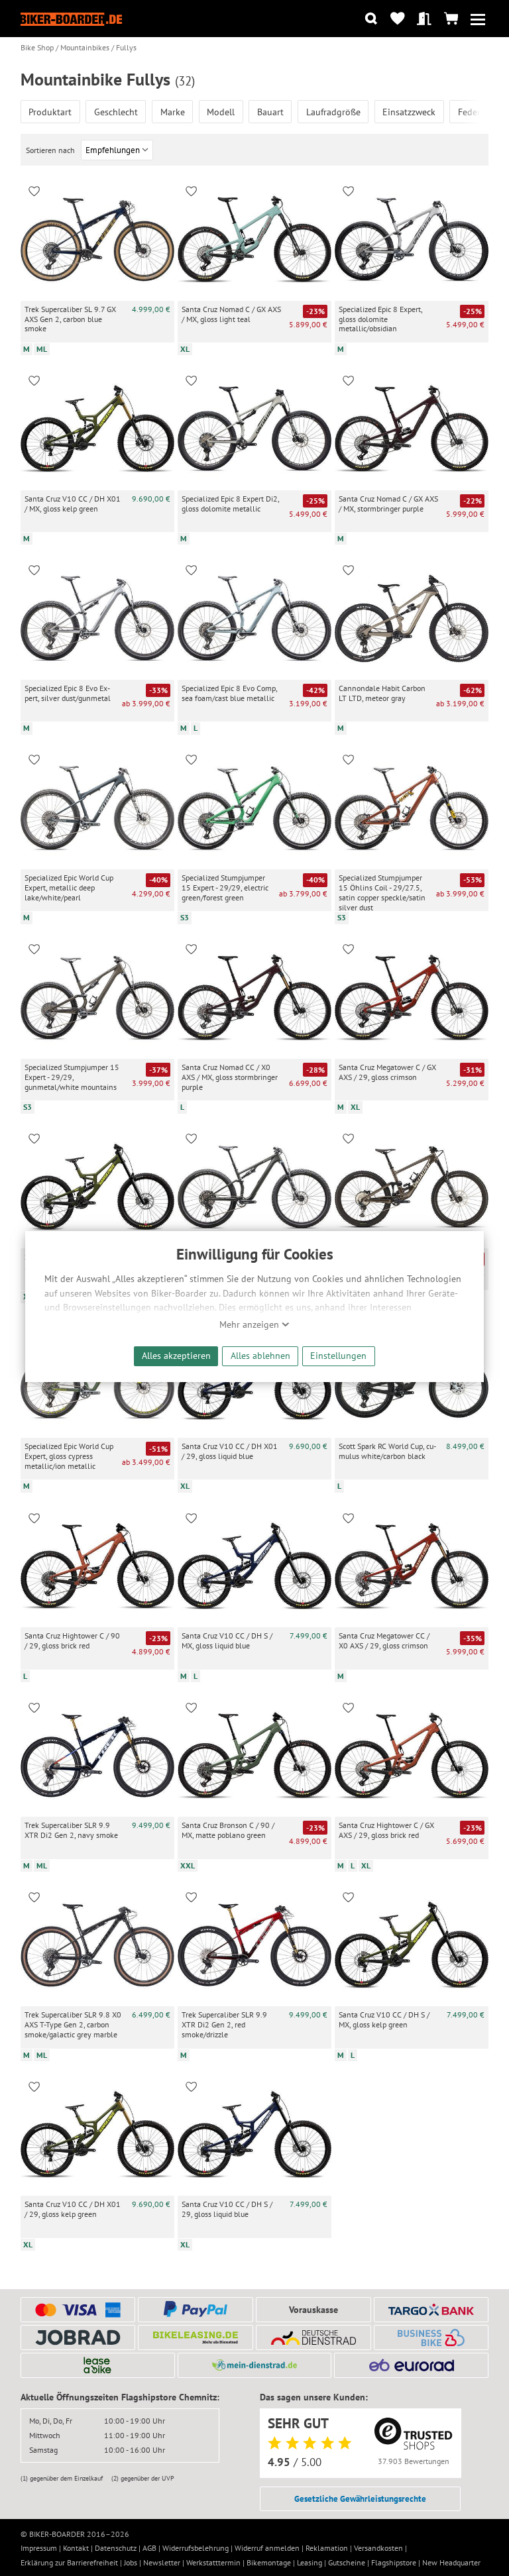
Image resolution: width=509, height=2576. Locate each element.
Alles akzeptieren (176, 1355)
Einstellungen (338, 1355)
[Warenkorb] (451, 19)
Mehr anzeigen (251, 1324)
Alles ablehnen (260, 1355)
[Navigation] (478, 19)
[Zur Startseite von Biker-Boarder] (72, 19)
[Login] (424, 19)
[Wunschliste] (397, 19)
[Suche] (371, 19)
